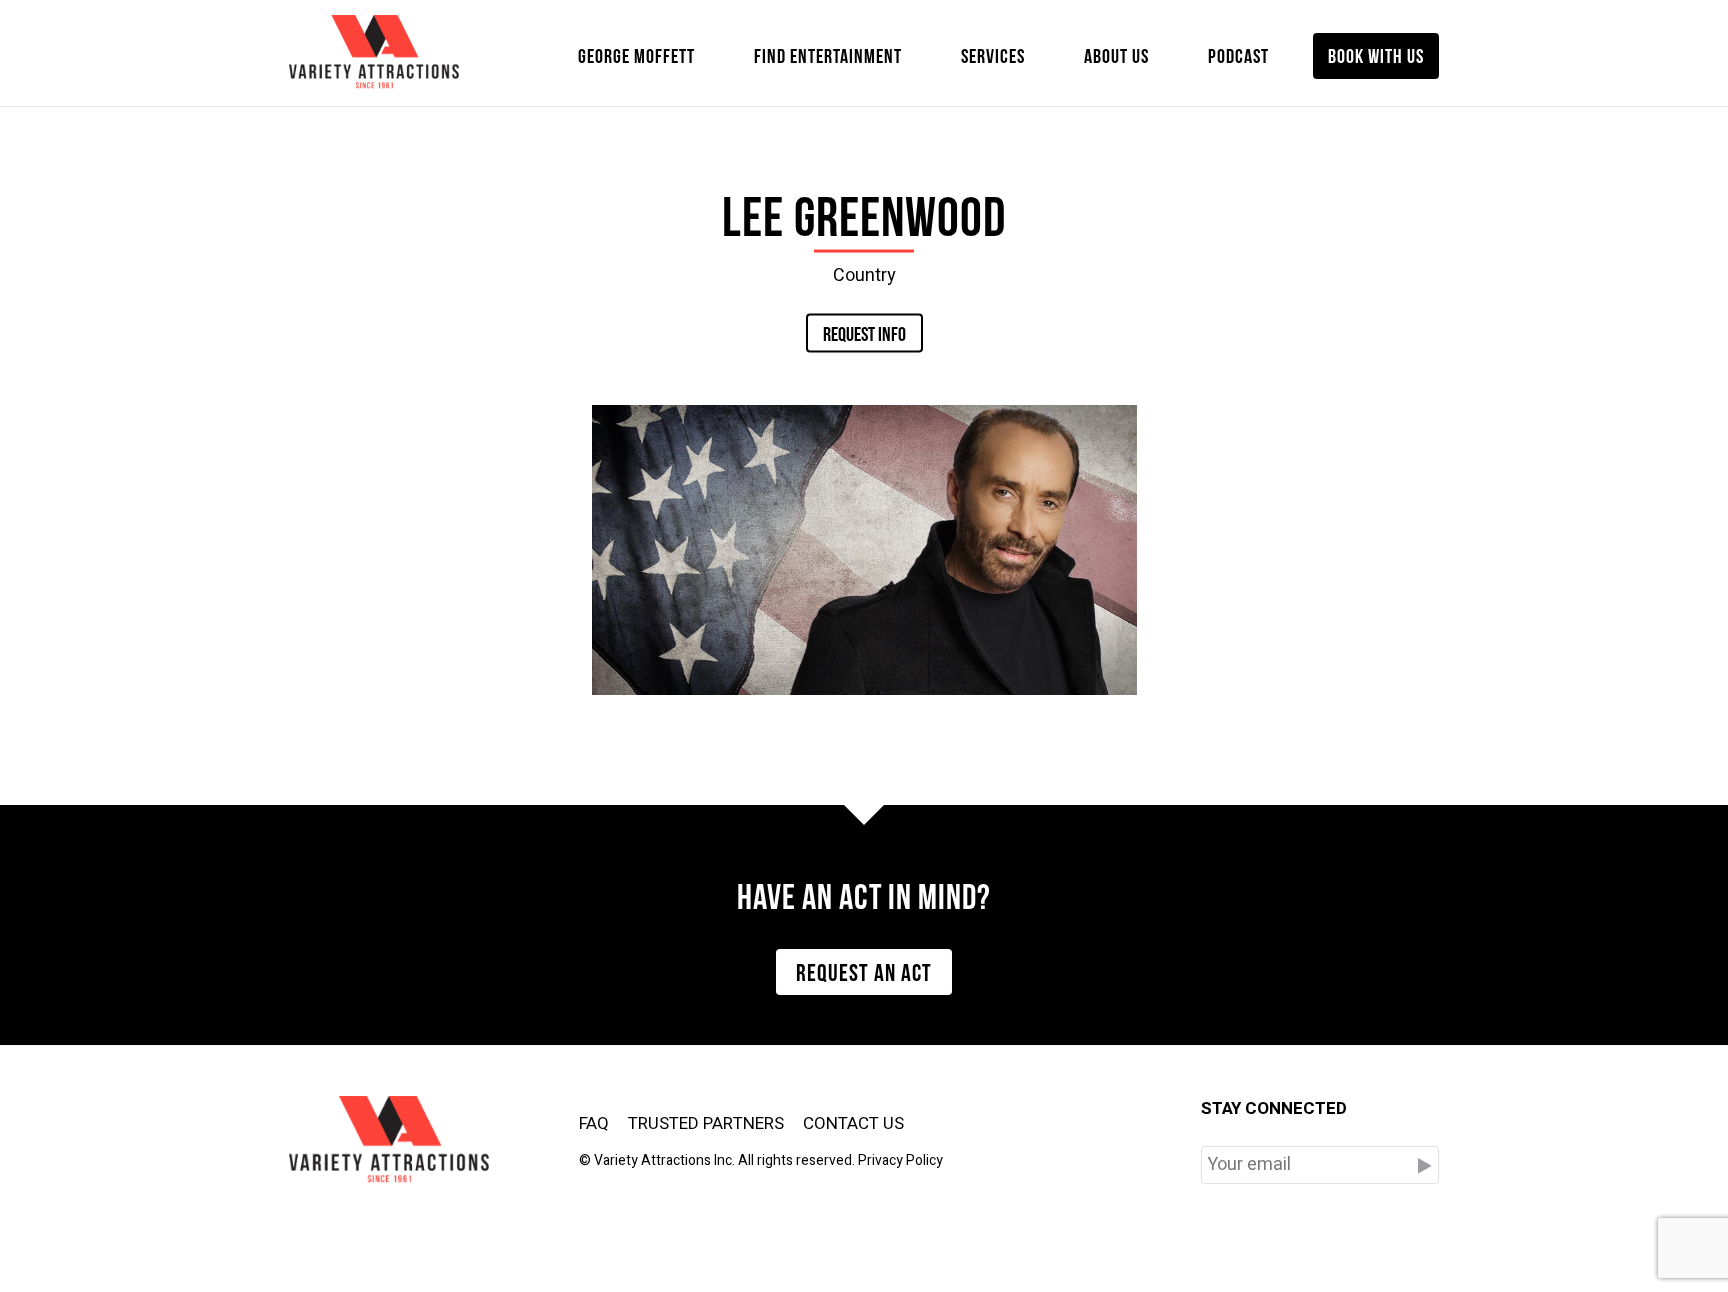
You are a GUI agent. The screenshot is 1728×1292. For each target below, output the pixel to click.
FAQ (594, 1123)
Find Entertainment (828, 54)
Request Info (864, 332)
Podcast (1238, 54)
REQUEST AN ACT (864, 970)
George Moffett (636, 54)
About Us (1116, 54)
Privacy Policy (900, 1160)
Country (864, 274)
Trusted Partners (706, 1123)
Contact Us (853, 1123)
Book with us (1376, 54)
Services (993, 54)
